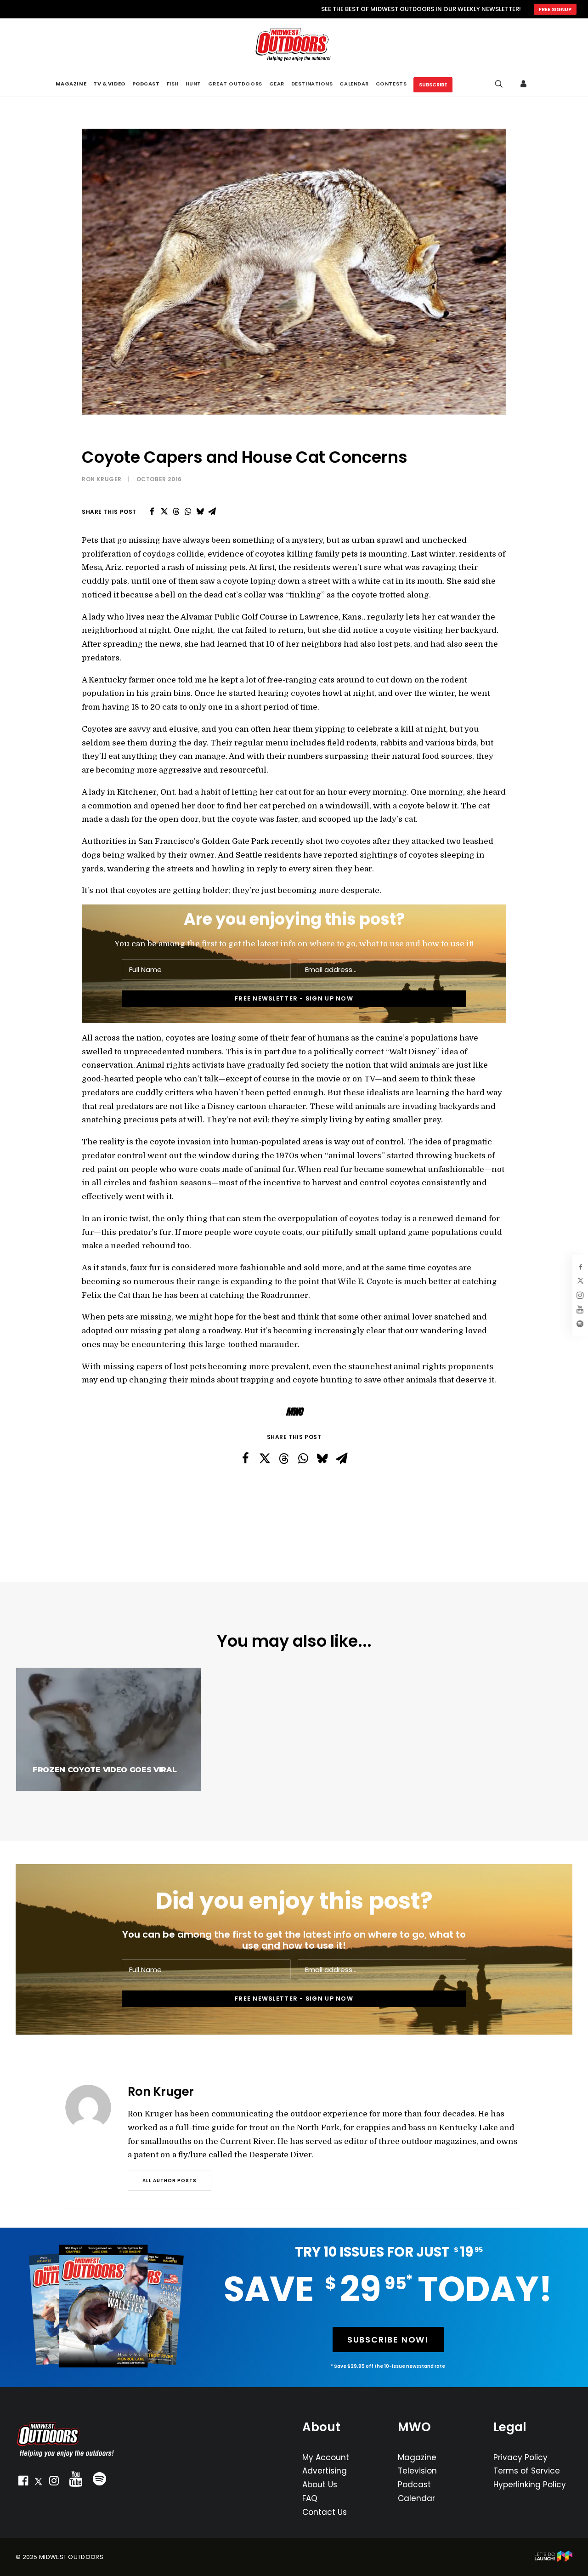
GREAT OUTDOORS (235, 84)
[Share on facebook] (152, 512)
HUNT (193, 84)
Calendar (416, 2498)
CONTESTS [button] (391, 84)
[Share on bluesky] (200, 512)
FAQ (310, 2498)
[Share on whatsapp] (188, 512)
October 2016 (159, 479)
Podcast (414, 2485)
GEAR (277, 84)
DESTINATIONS (312, 84)
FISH (173, 84)
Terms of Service (527, 2471)
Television (417, 2471)
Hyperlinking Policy (530, 2485)
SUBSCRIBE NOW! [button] (388, 2340)
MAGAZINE (71, 84)
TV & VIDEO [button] (109, 84)
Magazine (417, 2457)
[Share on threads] (176, 512)
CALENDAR (354, 84)
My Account (326, 2457)
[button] (23, 2483)
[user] (525, 84)
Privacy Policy (520, 2457)
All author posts (170, 2181)
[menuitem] (71, 84)
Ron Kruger (102, 479)
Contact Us (325, 2512)
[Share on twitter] (164, 512)
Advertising (325, 2471)
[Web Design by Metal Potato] (554, 2560)
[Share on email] (212, 512)
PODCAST (146, 84)
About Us (320, 2485)
